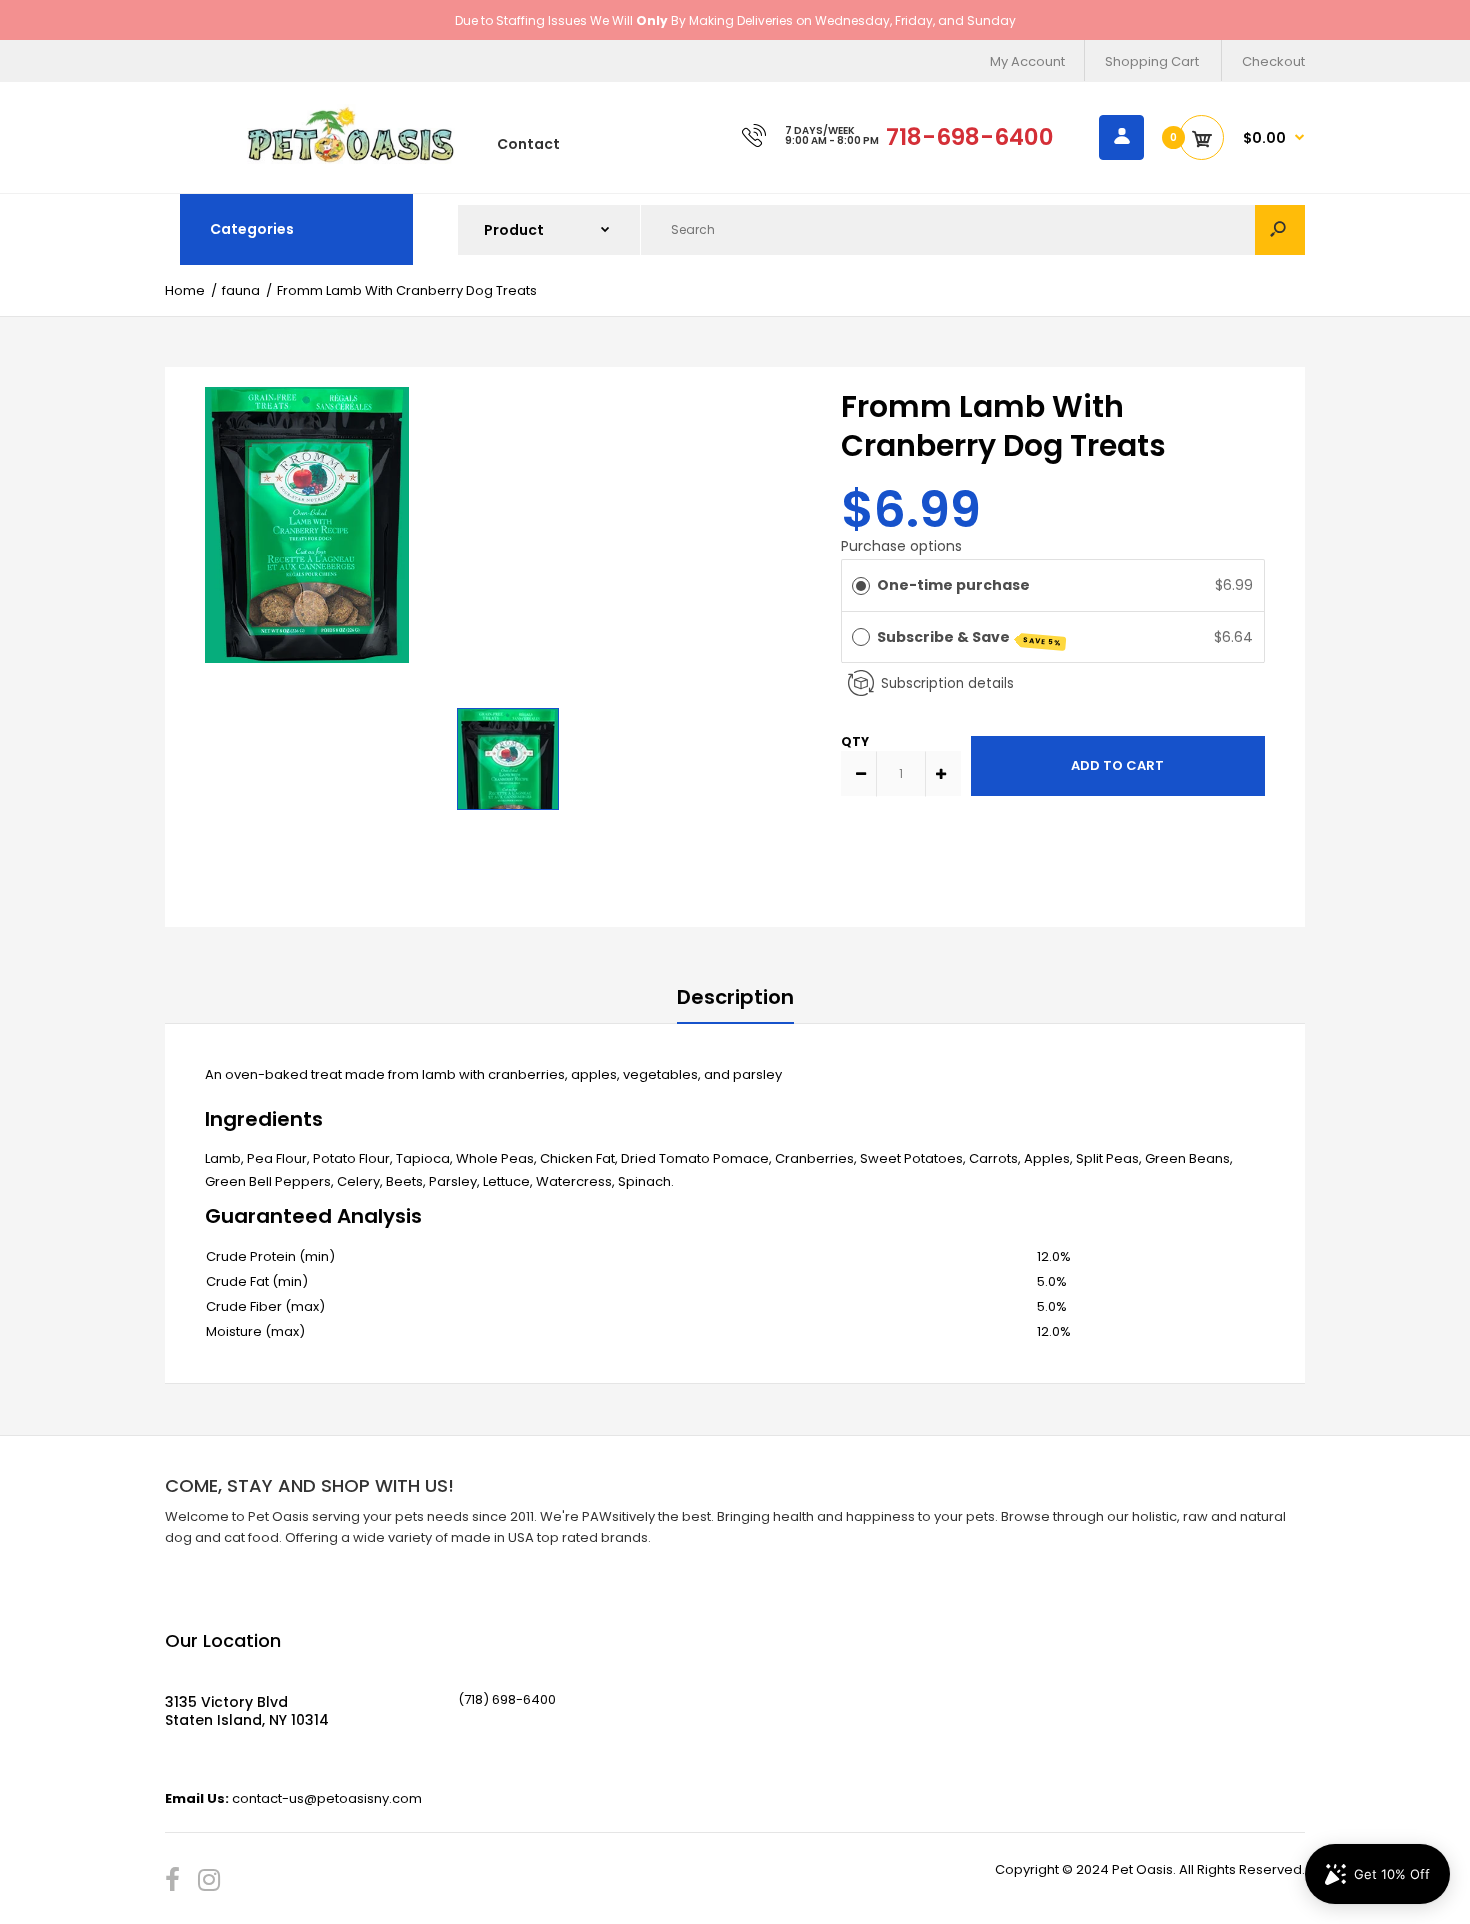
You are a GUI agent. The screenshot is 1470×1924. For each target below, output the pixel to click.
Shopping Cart (1152, 61)
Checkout (1273, 61)
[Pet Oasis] (351, 159)
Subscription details (947, 683)
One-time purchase (953, 585)
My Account (1027, 61)
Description (735, 997)
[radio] (861, 585)
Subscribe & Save (970, 637)
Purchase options (901, 546)
